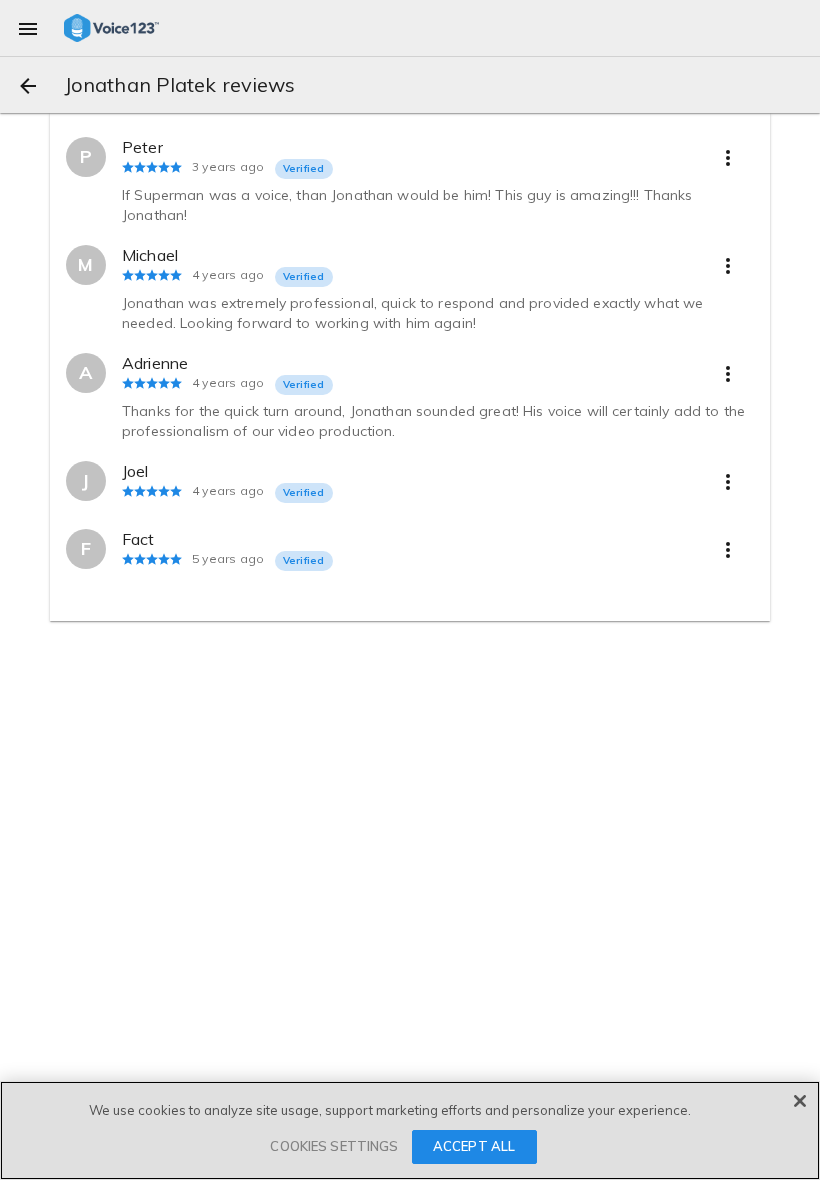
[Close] (800, 1101)
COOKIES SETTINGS (334, 1146)
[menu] (28, 28)
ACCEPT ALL (474, 1146)
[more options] (728, 157)
